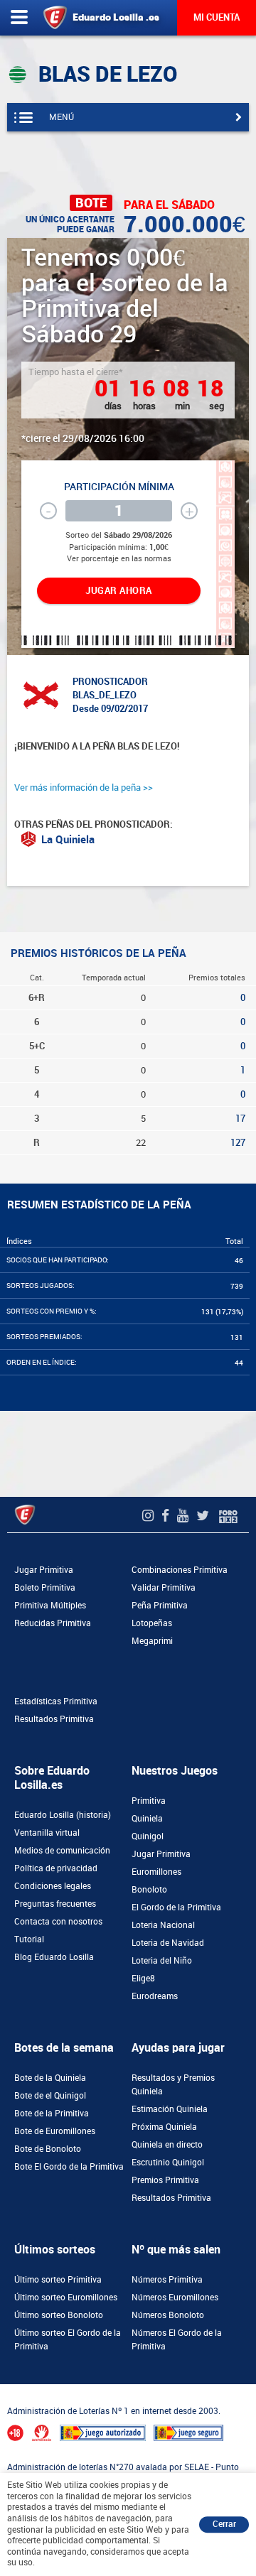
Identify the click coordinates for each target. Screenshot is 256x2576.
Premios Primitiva (165, 2180)
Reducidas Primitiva (53, 1623)
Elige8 (143, 1979)
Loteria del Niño (162, 1961)
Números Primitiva (167, 2280)
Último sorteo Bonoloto (59, 2315)
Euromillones (156, 1872)
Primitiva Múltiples (50, 1606)
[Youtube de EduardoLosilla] (185, 1516)
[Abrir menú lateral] (19, 18)
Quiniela (147, 1819)
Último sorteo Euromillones (66, 2298)
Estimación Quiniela (170, 2109)
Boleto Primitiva (45, 1588)
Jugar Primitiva (44, 1570)
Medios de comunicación (62, 1851)
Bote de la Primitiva (52, 2114)
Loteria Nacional (163, 1925)
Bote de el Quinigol (50, 2096)
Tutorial (29, 1939)
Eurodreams (155, 1996)
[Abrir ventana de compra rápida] (4, 2388)
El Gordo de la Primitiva (176, 1907)
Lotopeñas (152, 1623)
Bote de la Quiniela (50, 2078)
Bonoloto (149, 1890)
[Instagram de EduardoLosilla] (150, 1516)
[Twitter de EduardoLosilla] (204, 1516)
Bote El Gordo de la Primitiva (69, 2167)
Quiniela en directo (167, 2145)
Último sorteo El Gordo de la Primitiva (68, 2340)
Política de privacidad (56, 1868)
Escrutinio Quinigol (168, 2163)
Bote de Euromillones (55, 2131)
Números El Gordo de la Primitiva (177, 2340)
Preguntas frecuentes (55, 1904)
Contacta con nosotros (58, 1922)
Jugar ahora (119, 591)
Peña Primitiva (160, 1606)
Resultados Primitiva (54, 1719)
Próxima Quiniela (164, 2127)
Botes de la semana (64, 2048)
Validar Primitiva (164, 1588)
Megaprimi (152, 1641)
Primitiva (149, 1801)
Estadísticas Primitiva (56, 1701)
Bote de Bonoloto (48, 2149)
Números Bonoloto (168, 2315)
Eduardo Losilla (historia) (63, 1815)
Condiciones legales (53, 1886)
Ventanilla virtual (47, 1833)
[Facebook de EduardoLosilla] (167, 1516)
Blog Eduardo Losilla (54, 1957)
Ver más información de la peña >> (84, 788)
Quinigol (148, 1836)
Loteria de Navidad (168, 1943)
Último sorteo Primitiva (58, 2280)
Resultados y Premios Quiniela (173, 2085)
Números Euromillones (175, 2298)
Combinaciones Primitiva (180, 1570)
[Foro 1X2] (228, 1516)
